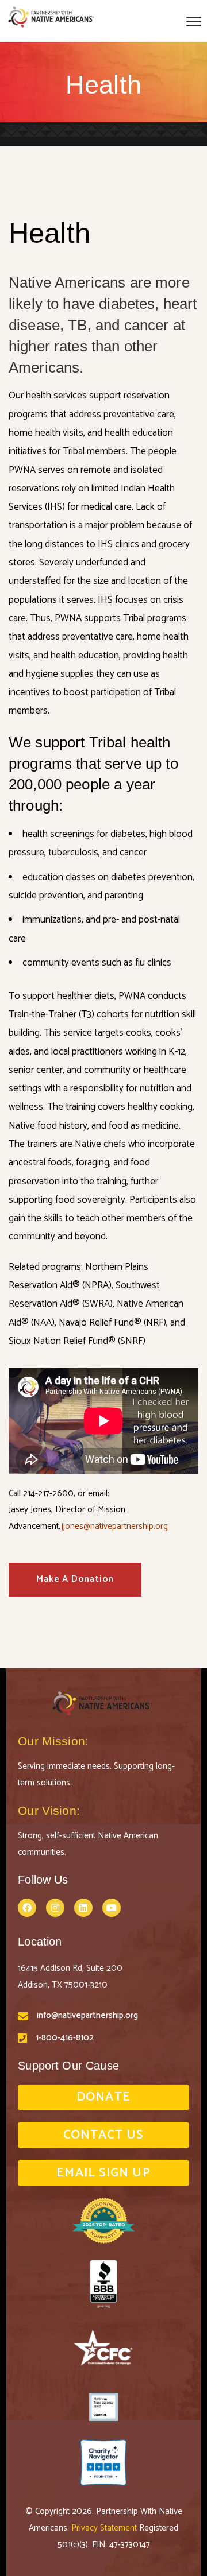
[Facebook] (27, 1908)
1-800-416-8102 (65, 2038)
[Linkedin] (83, 1908)
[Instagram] (55, 1908)
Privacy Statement (105, 2528)
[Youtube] (112, 1908)
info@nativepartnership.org (87, 2015)
